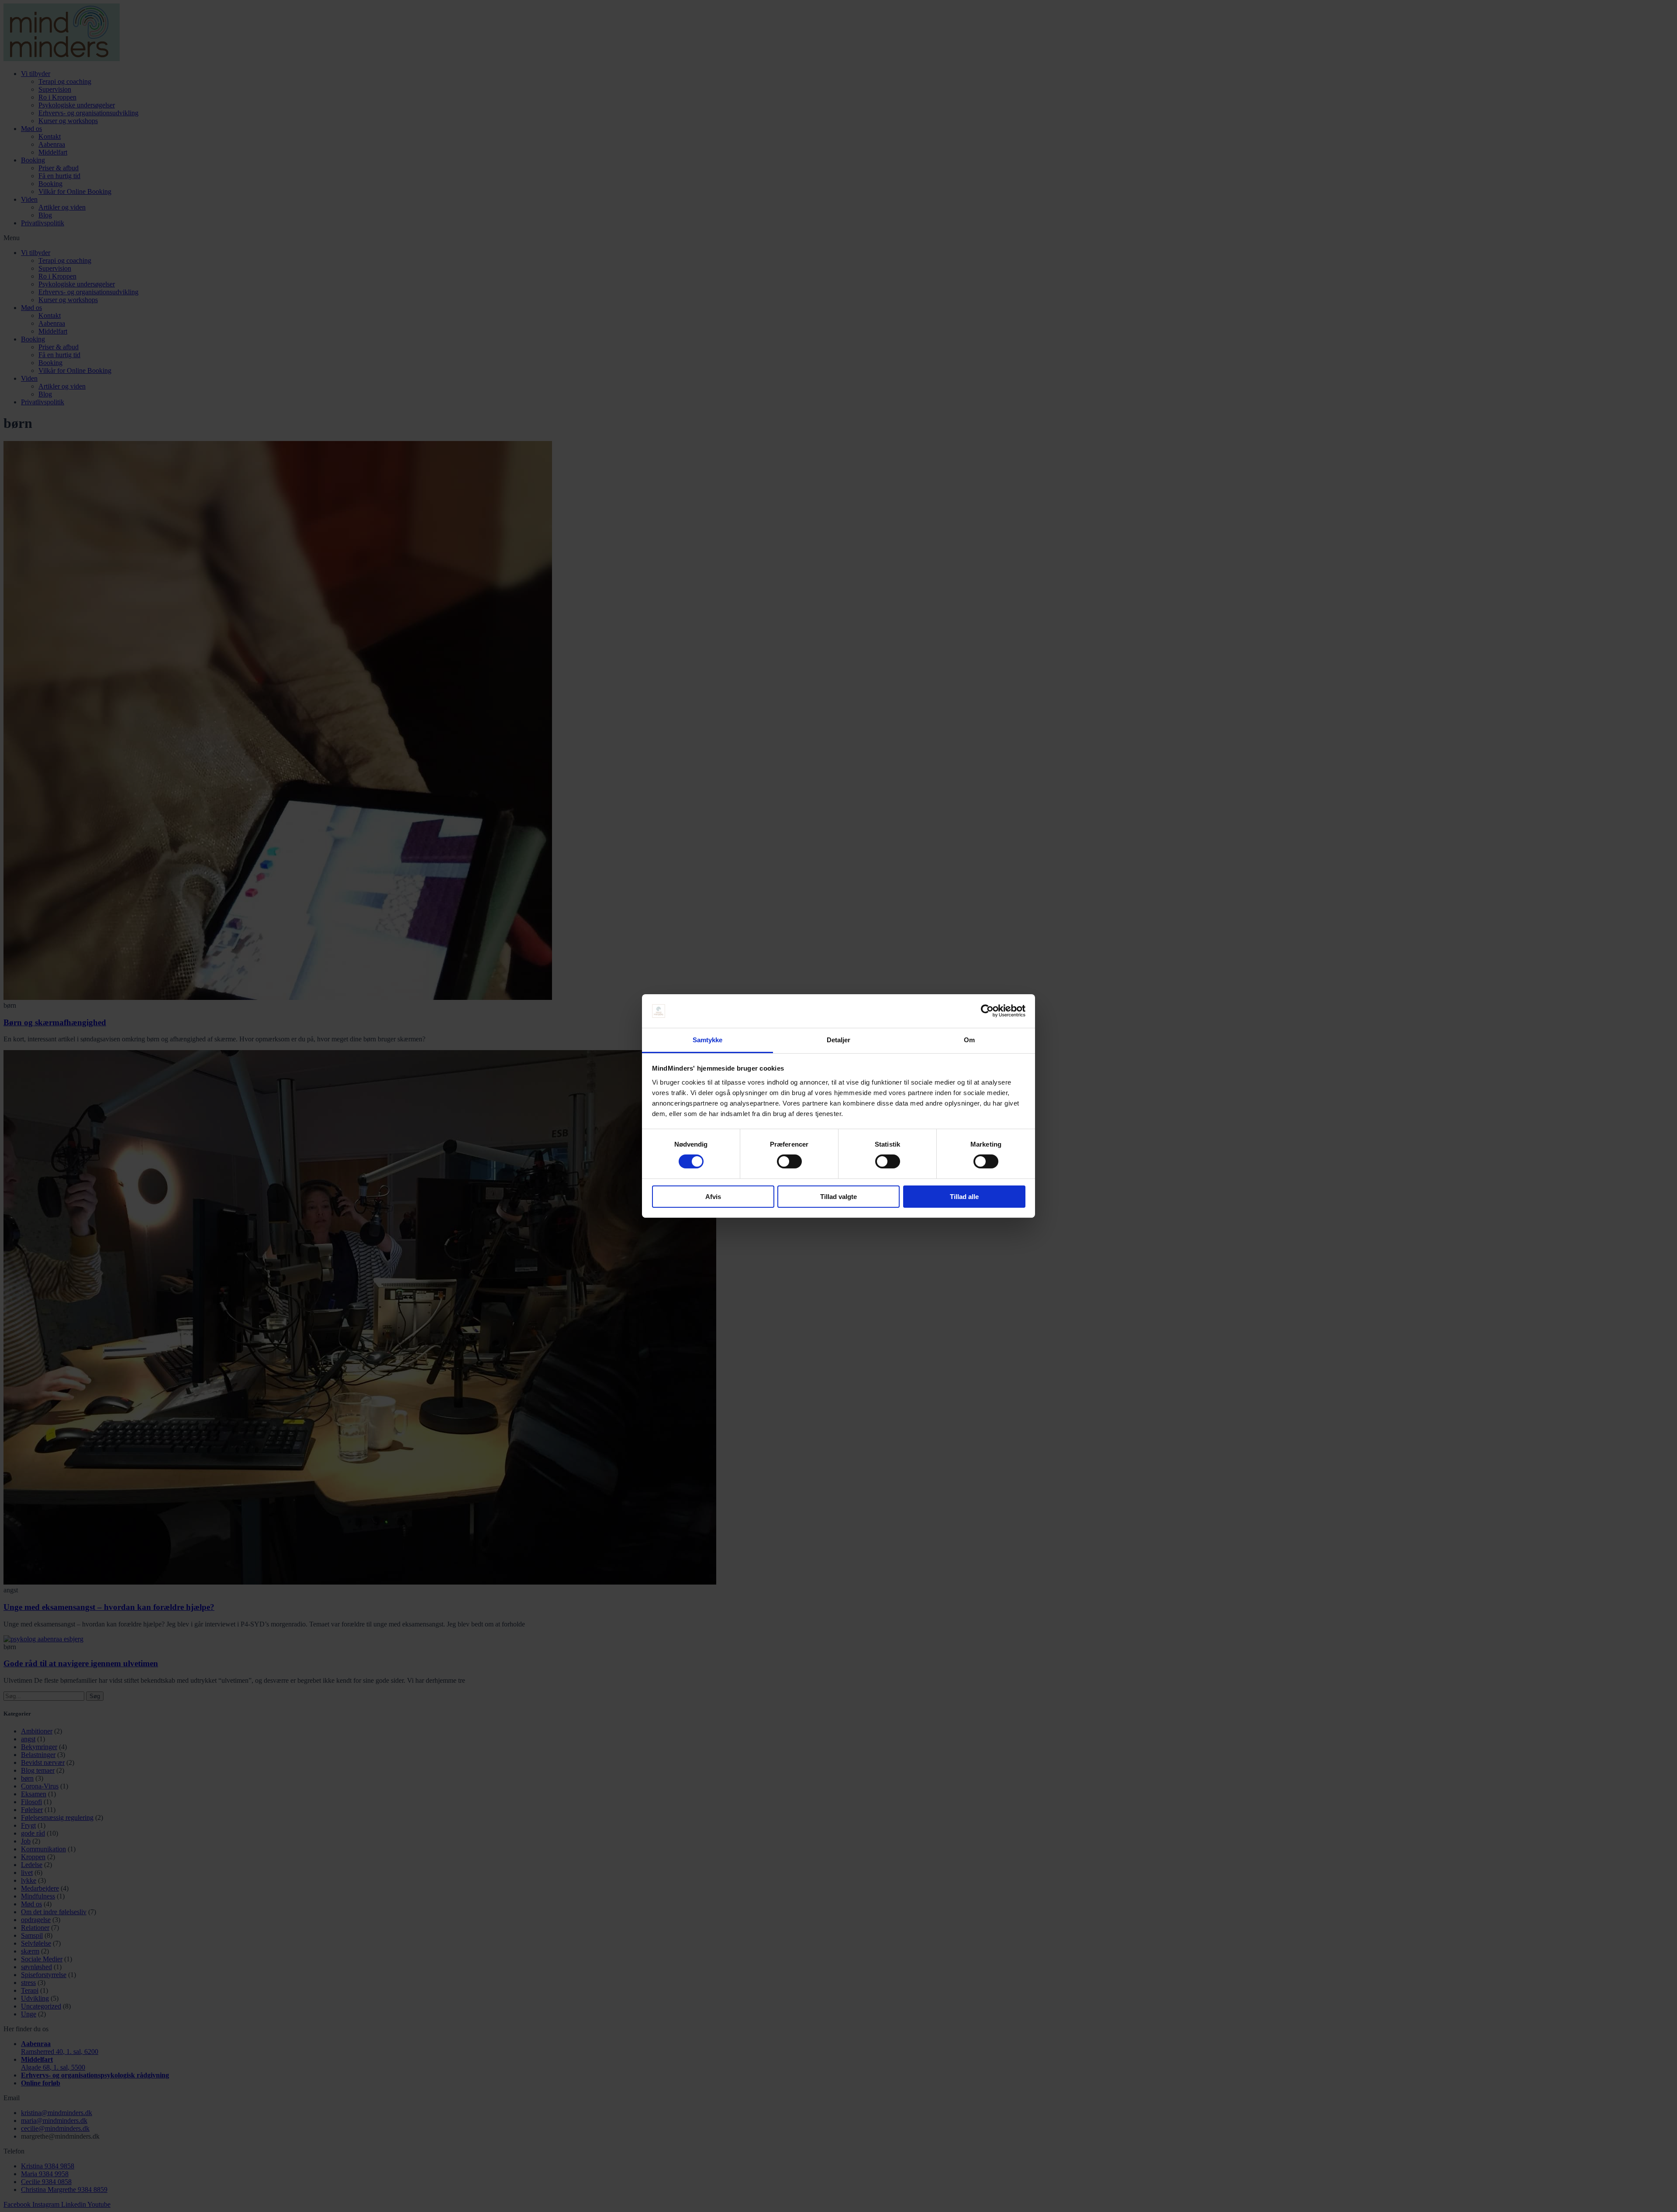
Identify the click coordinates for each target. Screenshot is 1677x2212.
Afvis (713, 1197)
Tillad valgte (838, 1197)
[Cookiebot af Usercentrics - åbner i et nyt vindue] (987, 1011)
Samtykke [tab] (708, 1040)
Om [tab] (969, 1040)
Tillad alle (964, 1197)
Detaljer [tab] (839, 1040)
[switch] (789, 1161)
